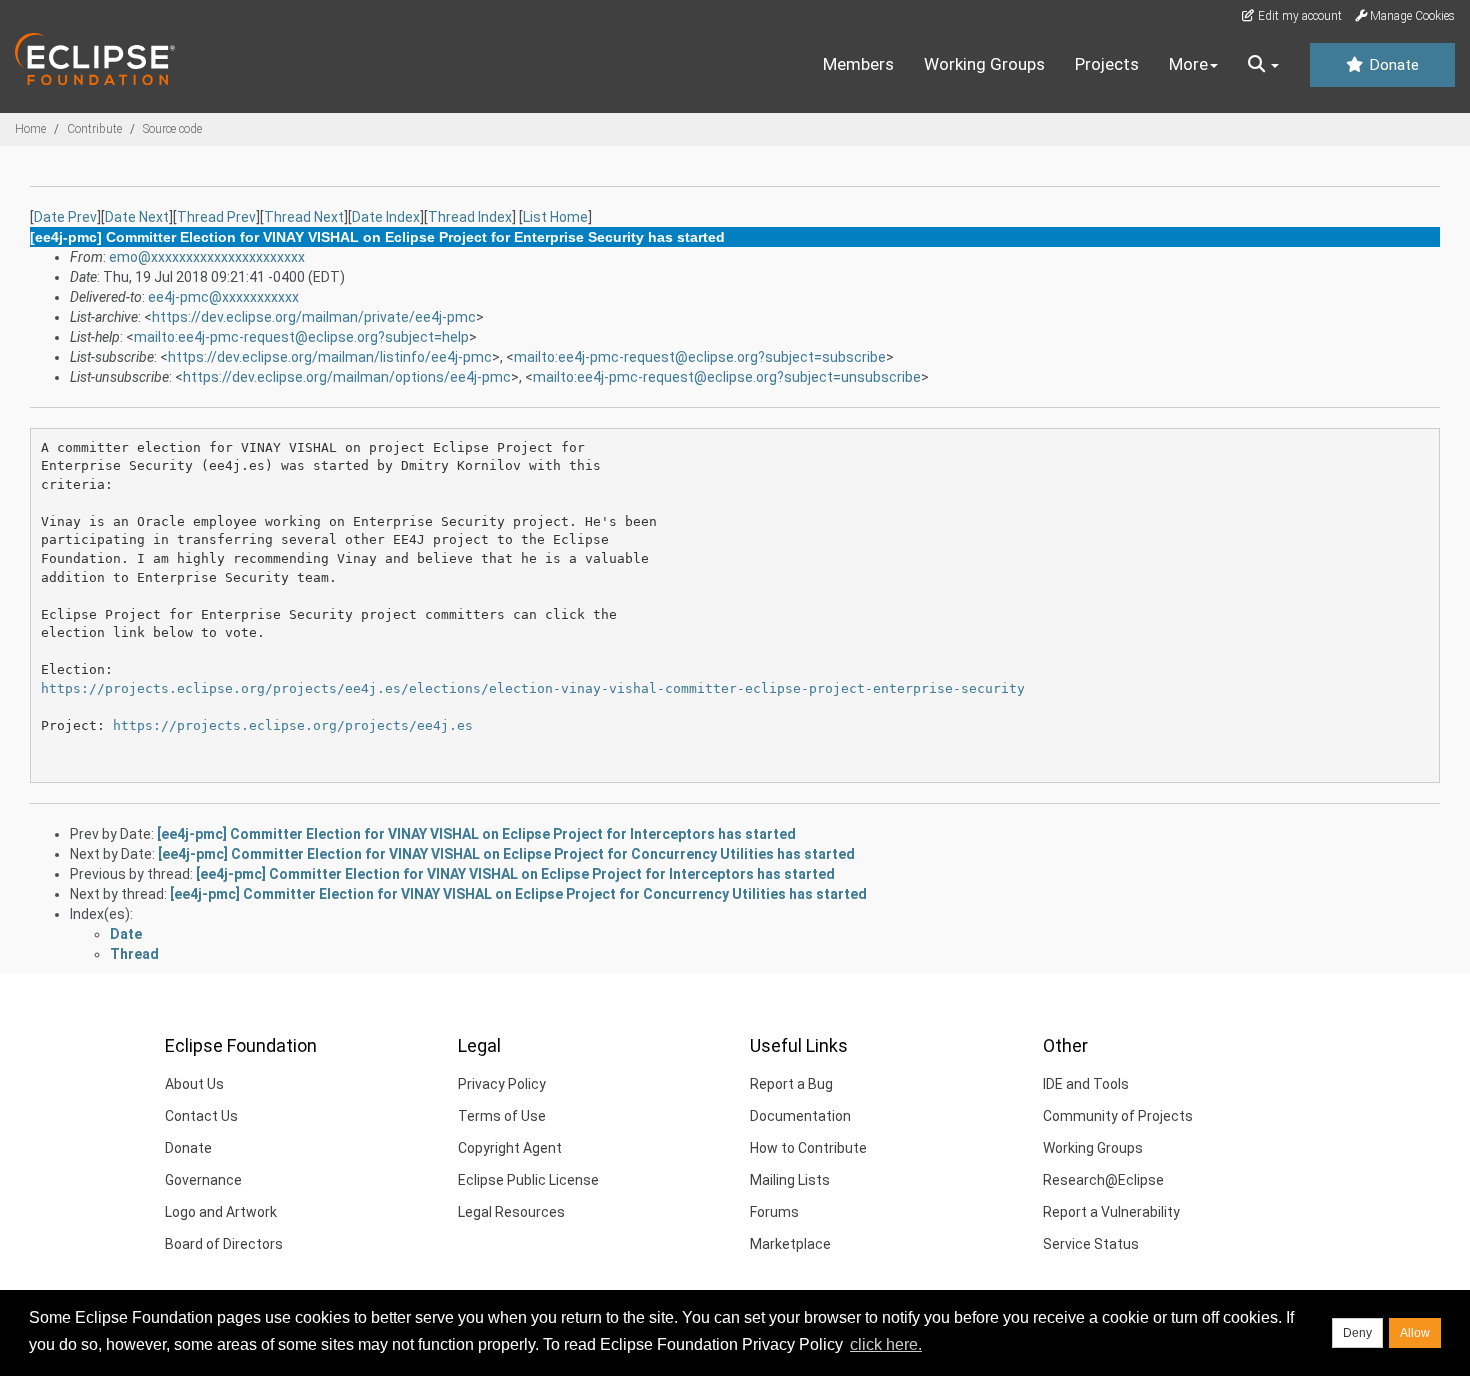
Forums (774, 1212)
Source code (172, 129)
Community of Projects (1118, 1116)
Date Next (137, 217)
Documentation (800, 1116)
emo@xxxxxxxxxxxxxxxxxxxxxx (207, 257)
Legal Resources (511, 1212)
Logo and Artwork (221, 1212)
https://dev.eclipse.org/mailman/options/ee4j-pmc (347, 377)
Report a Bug (791, 1084)
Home (30, 129)
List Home (555, 217)
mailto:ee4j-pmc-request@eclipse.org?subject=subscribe (700, 357)
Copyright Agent (510, 1148)
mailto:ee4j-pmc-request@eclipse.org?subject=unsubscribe (727, 377)
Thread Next (304, 217)
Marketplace (790, 1244)
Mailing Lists (790, 1180)
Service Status (1091, 1244)
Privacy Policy (502, 1084)
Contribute (94, 129)
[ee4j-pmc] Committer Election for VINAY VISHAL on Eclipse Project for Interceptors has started (476, 834)
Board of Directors (224, 1244)
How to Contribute (808, 1148)
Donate (1392, 65)
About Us (194, 1084)
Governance (203, 1180)
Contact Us (201, 1116)
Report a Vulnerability (1111, 1212)
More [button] (1188, 64)
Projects (1107, 64)
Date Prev (65, 217)
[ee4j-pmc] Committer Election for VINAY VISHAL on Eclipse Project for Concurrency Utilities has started (506, 854)
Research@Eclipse (1103, 1180)
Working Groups (984, 64)
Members (858, 64)
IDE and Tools (1086, 1084)
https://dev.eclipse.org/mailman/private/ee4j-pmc (314, 317)
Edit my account (1298, 16)
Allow (1415, 1333)
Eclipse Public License (528, 1180)
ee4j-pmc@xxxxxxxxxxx (223, 297)
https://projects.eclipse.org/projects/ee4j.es (293, 725)
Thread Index (470, 217)
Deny (1357, 1333)
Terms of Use (502, 1116)
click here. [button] (886, 1344)
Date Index (386, 217)
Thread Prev (216, 217)
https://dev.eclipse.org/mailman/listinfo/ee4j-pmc (330, 357)
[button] (1263, 65)
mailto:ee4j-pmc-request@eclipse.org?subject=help (301, 337)
